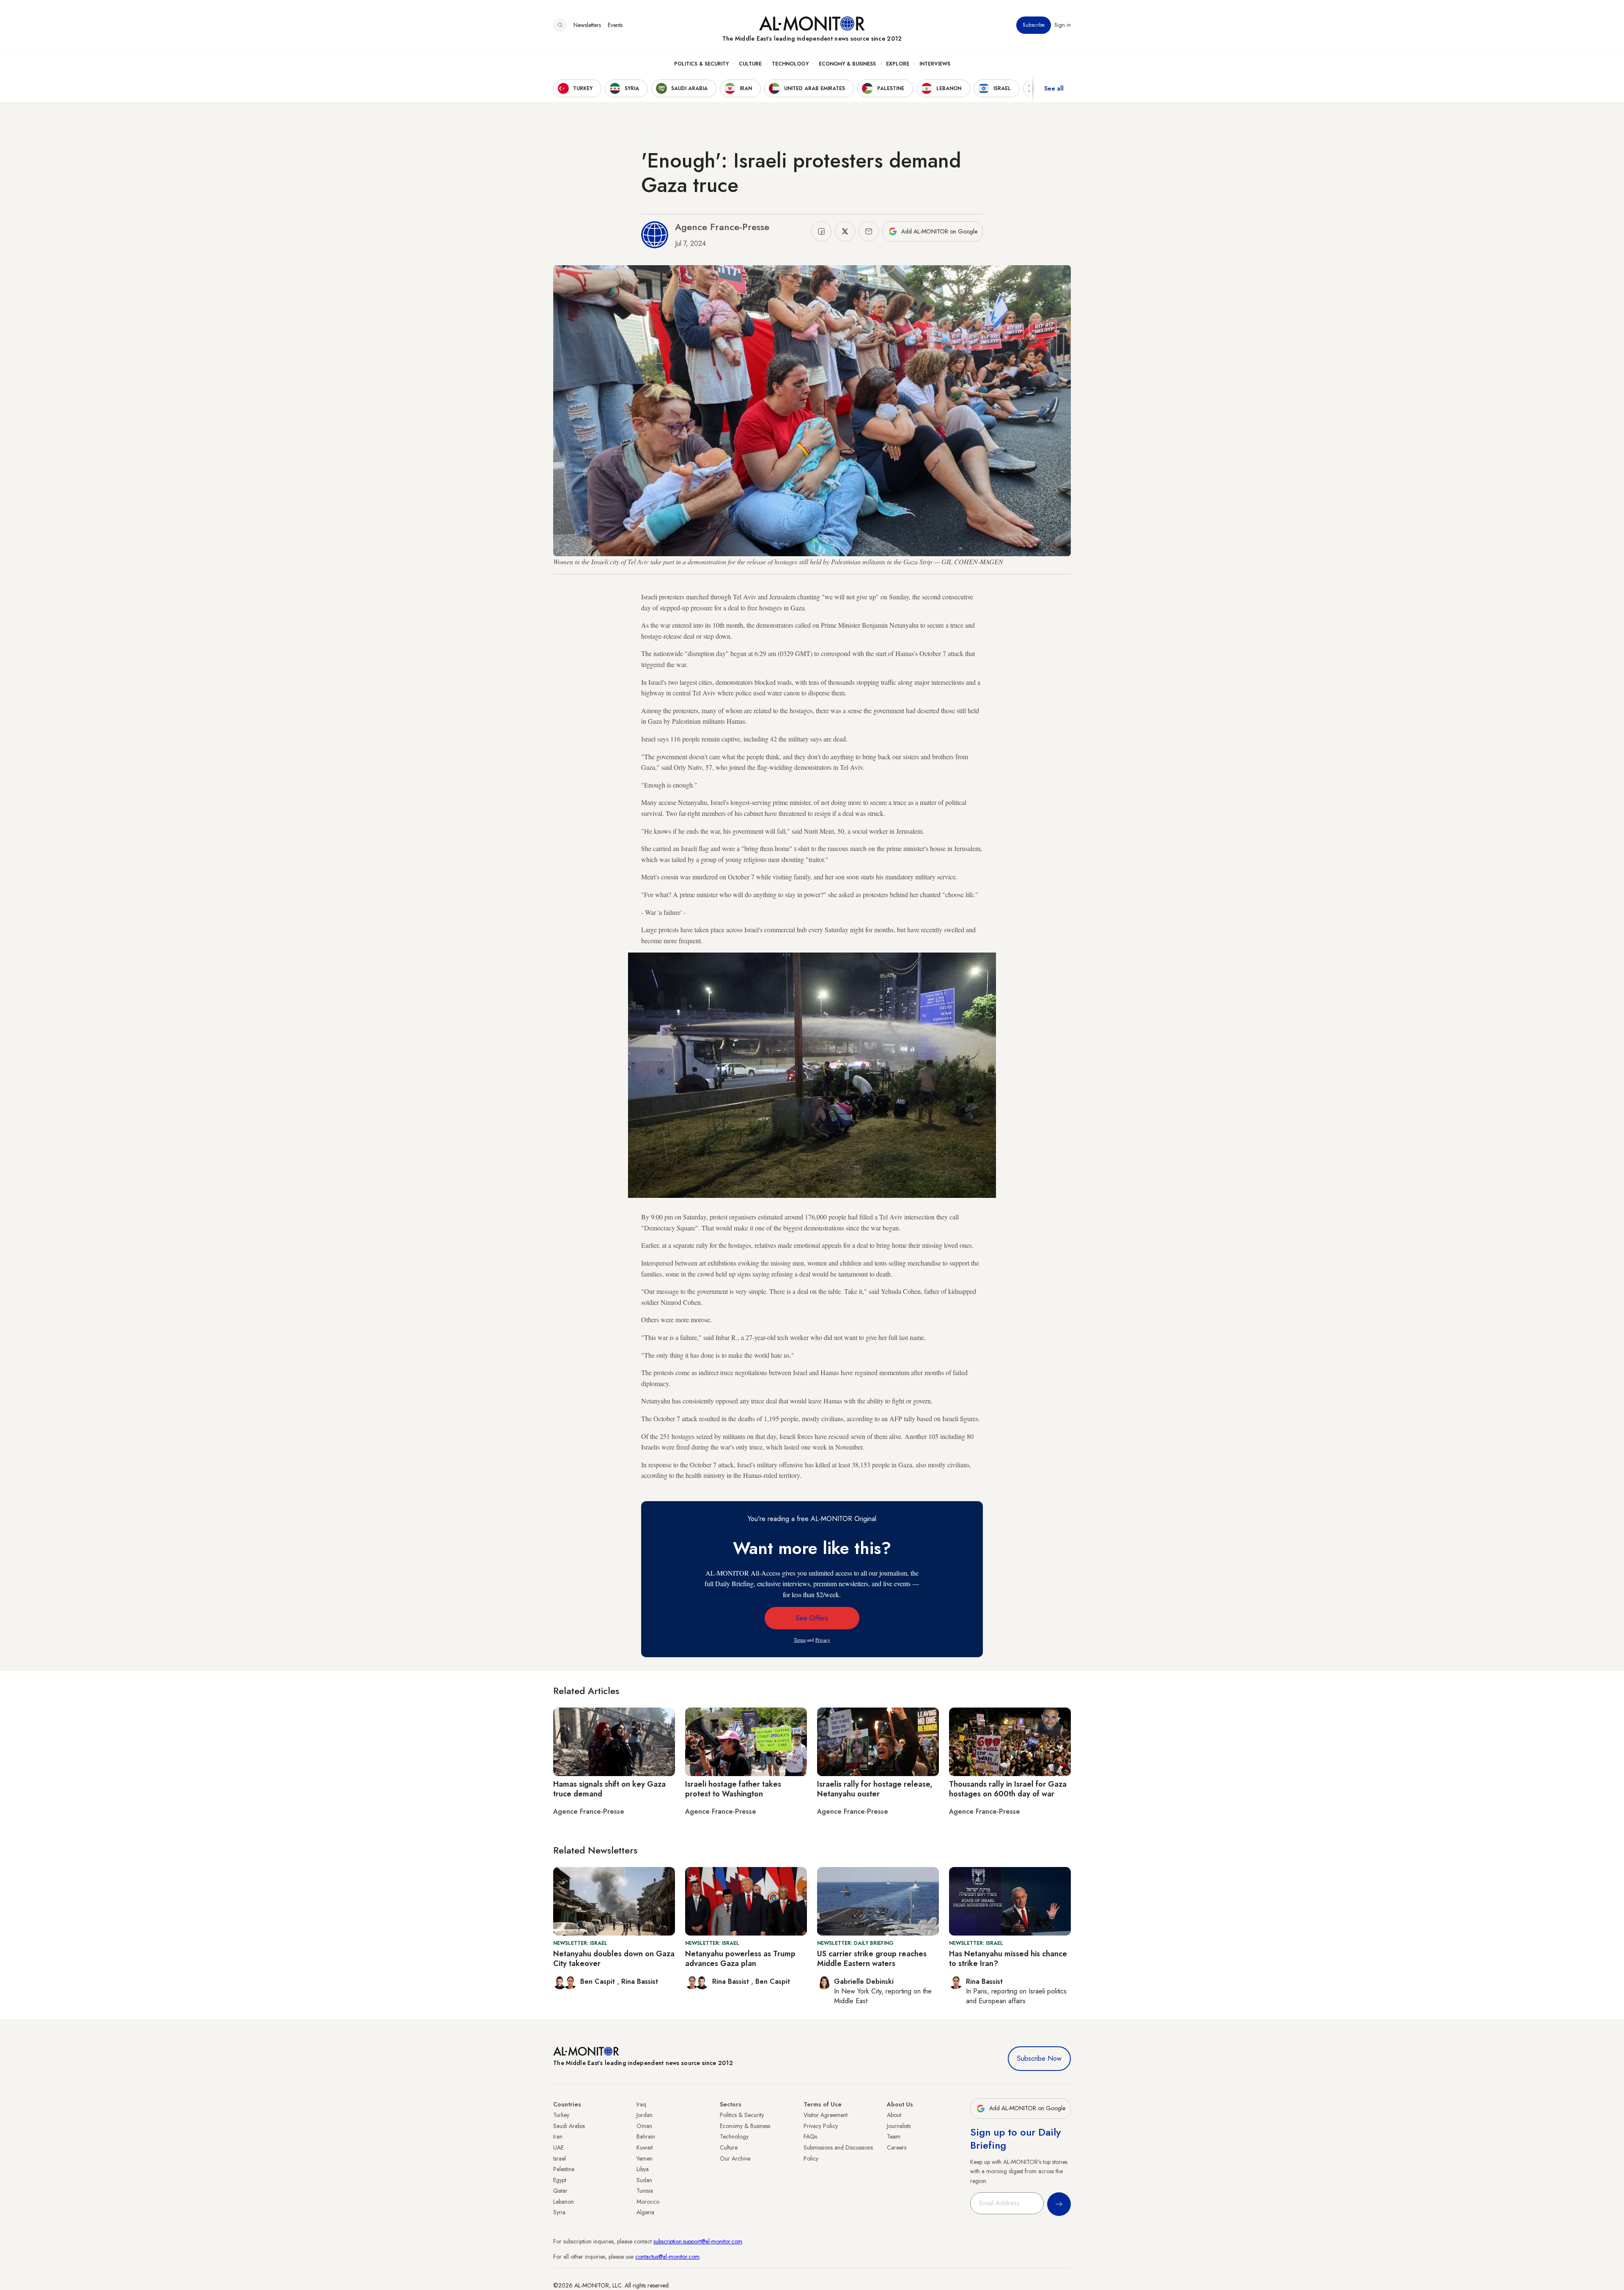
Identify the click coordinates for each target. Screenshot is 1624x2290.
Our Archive (735, 2158)
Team (894, 2136)
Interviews (935, 64)
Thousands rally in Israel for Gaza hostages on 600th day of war (1008, 1789)
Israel (560, 2158)
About (894, 2115)
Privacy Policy (821, 2126)
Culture (750, 64)
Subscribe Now (1039, 2058)
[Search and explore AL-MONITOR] (560, 25)
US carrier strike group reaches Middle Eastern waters (872, 1959)
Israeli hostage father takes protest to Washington (733, 1789)
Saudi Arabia (569, 2126)
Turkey (561, 2115)
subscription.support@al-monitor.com (698, 2241)
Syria (559, 2212)
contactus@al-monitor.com (667, 2257)
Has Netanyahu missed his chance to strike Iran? (1008, 1959)
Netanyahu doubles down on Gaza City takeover (614, 1959)
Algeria (645, 2212)
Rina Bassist (640, 1981)
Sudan (644, 2180)
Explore (898, 64)
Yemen (645, 2158)
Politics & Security (701, 64)
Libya (643, 2169)
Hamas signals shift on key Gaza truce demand (609, 1789)
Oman (644, 2126)
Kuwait (645, 2147)
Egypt (560, 2180)
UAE (558, 2147)
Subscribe (1034, 25)
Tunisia (645, 2191)
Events (615, 25)
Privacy (823, 1640)
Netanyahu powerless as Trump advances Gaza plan (740, 1959)
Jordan (645, 2115)
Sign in (1063, 25)
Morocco (648, 2202)
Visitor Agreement (826, 2115)
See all (1054, 88)
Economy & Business (847, 64)
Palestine (564, 2169)
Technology (790, 64)
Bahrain (646, 2136)
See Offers (812, 1618)
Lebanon (564, 2202)
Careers (897, 2147)
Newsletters (587, 25)
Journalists (899, 2126)
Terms (800, 1640)
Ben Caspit (599, 1981)
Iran (558, 2136)
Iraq (641, 2104)
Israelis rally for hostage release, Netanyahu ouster (875, 1789)
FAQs (810, 2136)
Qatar (560, 2191)
